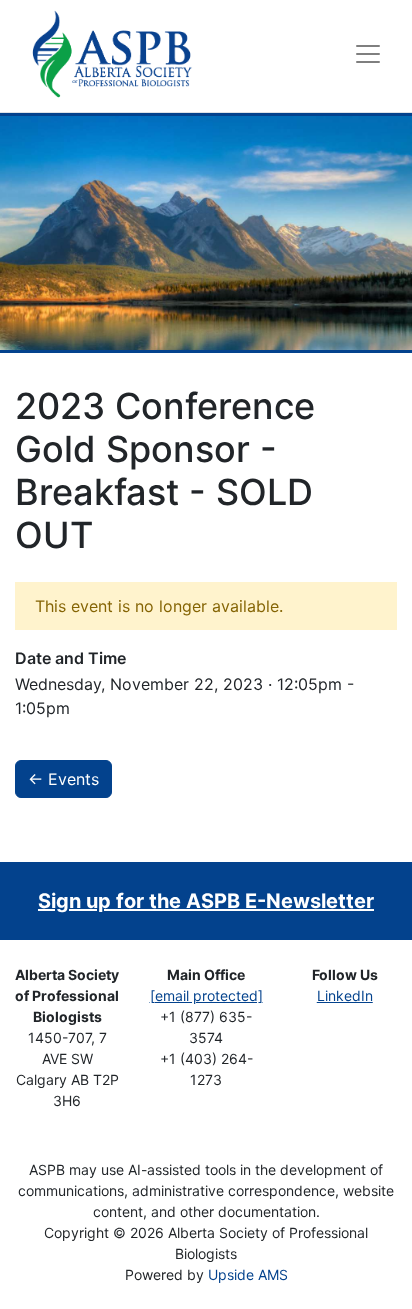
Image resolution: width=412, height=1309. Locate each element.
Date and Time (70, 658)
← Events (63, 779)
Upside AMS (248, 1274)
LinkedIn (345, 995)
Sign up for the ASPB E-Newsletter (206, 901)
